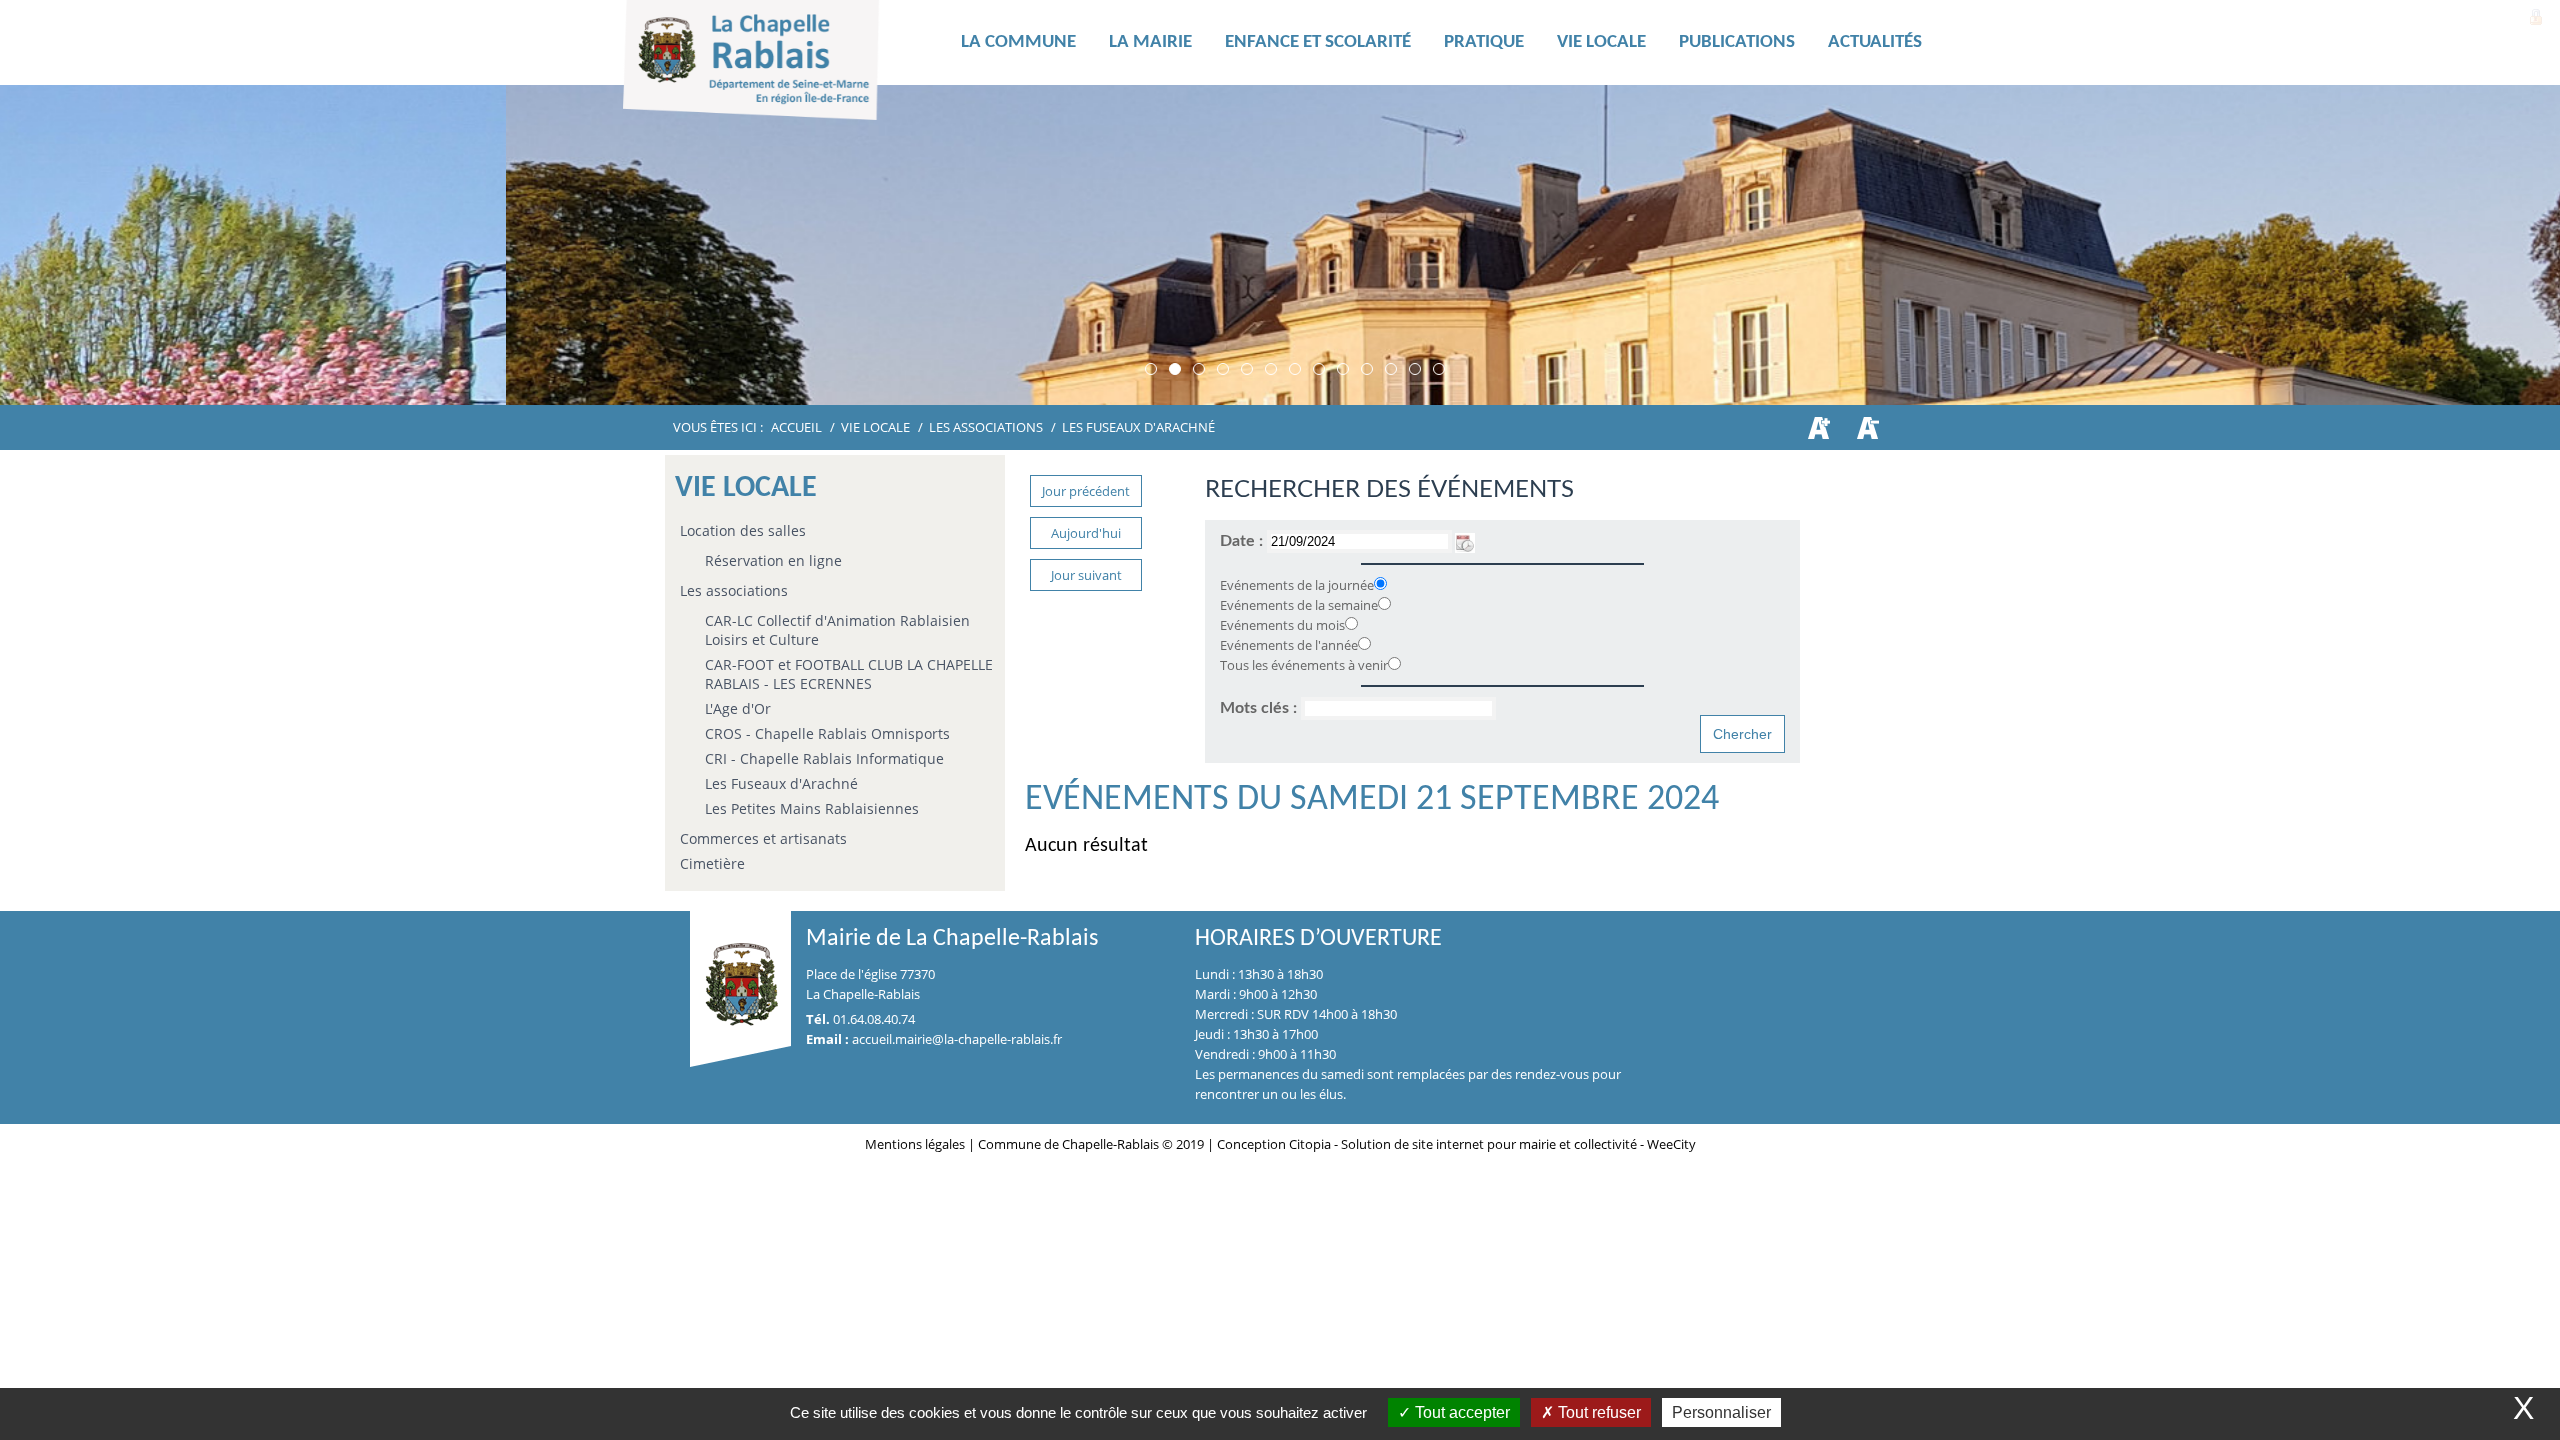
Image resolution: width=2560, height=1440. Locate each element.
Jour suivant (1086, 575)
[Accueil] (783, 65)
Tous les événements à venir (1304, 665)
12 (1415, 369)
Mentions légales (916, 1144)
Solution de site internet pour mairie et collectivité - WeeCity (1518, 1144)
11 (1391, 369)
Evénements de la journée (1297, 585)
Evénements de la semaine (1299, 605)
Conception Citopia (1274, 1144)
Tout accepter (1460, 1412)
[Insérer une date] (1465, 541)
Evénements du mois (1282, 625)
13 (1439, 369)
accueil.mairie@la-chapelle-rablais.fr (957, 1039)
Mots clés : (1260, 708)
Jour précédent (1086, 491)
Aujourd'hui (1086, 533)
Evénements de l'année (1289, 645)
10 (1367, 369)
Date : (1243, 541)
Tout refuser (1597, 1412)
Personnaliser (1721, 1412)
